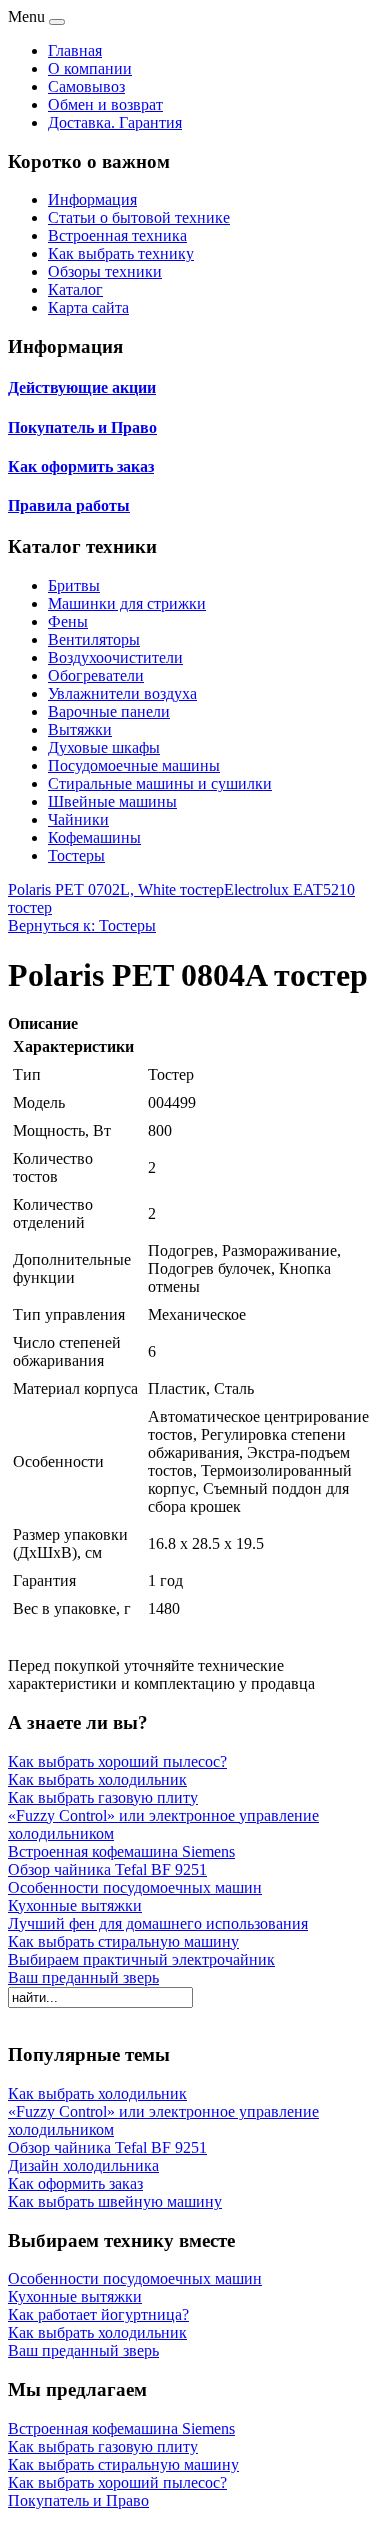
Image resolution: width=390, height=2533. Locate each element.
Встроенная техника (117, 235)
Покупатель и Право (82, 427)
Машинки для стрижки (127, 603)
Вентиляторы (94, 639)
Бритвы (74, 585)
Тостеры (76, 855)
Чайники (78, 819)
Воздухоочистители (115, 657)
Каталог (75, 289)
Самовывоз (86, 86)
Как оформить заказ (81, 466)
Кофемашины (94, 837)
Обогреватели (96, 675)
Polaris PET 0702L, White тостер (116, 889)
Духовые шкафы (104, 747)
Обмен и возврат (105, 104)
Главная (75, 50)
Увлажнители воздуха (122, 693)
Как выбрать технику (121, 253)
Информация (92, 199)
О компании (90, 68)
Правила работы (69, 505)
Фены (68, 621)
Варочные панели (109, 711)
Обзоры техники (105, 271)
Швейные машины (112, 801)
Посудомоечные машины (134, 765)
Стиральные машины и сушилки (160, 783)
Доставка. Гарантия (115, 122)
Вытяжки (80, 729)
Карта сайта (88, 307)
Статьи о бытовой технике (139, 217)
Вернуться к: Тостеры (82, 925)
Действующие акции (82, 387)
